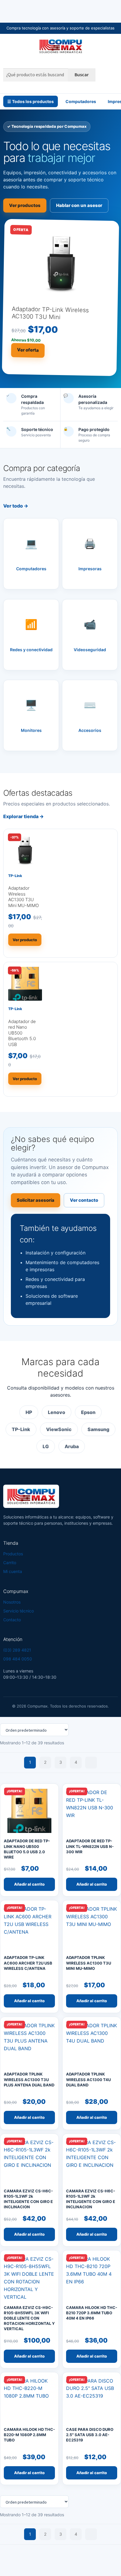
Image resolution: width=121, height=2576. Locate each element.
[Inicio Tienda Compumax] (60, 46)
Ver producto (25, 940)
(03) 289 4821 (17, 1650)
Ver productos (25, 205)
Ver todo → (16, 506)
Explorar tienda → (23, 816)
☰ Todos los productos (31, 101)
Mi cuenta (13, 1571)
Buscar (82, 74)
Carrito (10, 1563)
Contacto (12, 1620)
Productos (13, 1554)
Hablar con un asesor (79, 205)
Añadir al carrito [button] (29, 1884)
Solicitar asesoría (36, 1200)
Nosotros (12, 1602)
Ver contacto (84, 1200)
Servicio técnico (19, 1611)
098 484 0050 (18, 1659)
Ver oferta (28, 350)
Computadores (81, 101)
